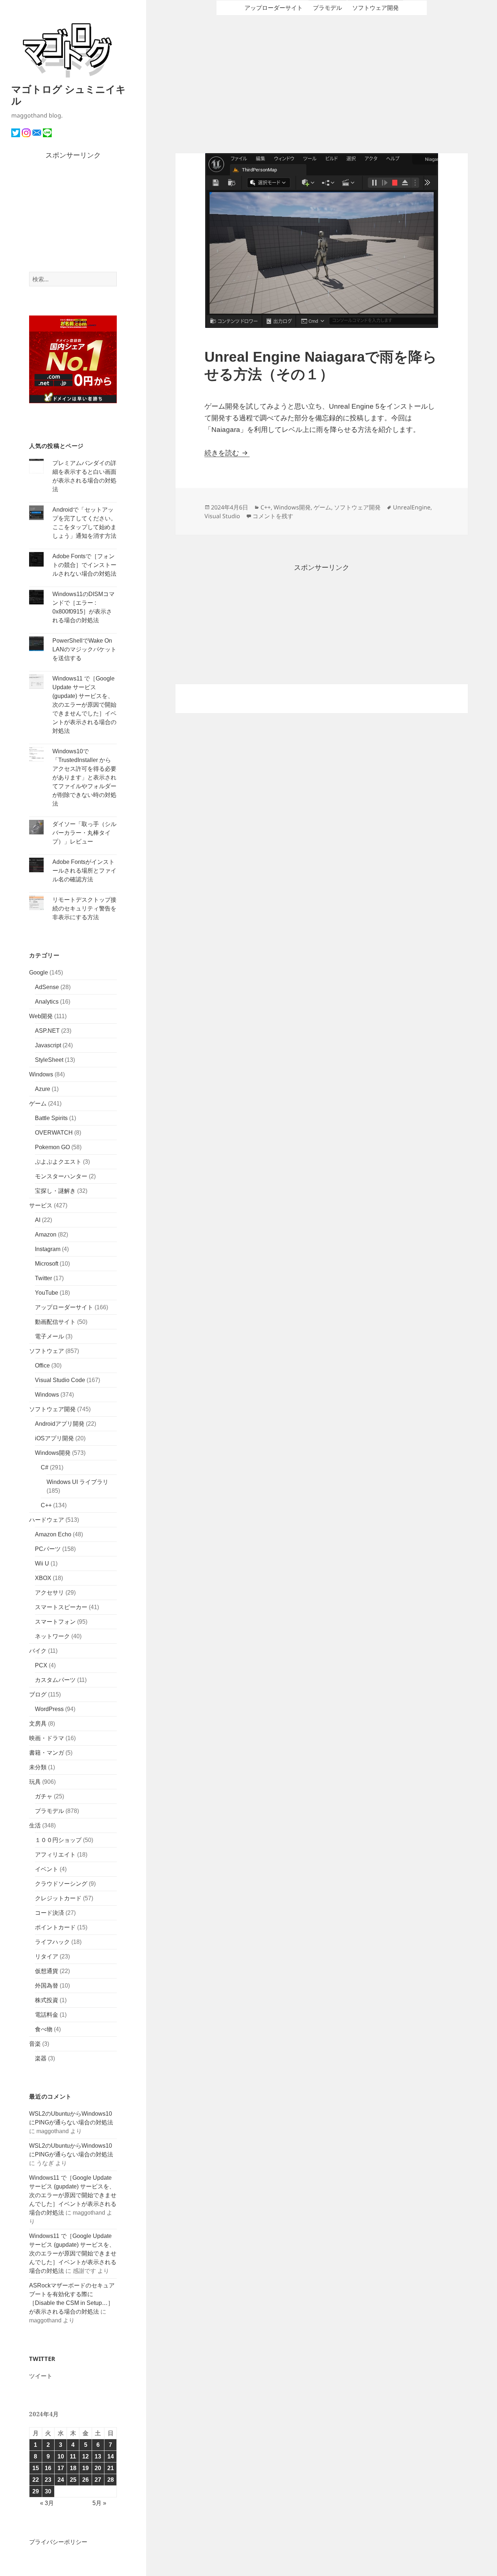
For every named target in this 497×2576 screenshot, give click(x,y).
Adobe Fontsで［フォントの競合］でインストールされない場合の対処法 (84, 565)
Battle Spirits (51, 1118)
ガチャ (44, 1796)
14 (111, 2456)
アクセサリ (49, 1593)
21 (111, 2468)
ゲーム (38, 1104)
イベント (47, 1869)
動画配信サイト (55, 1322)
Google (39, 973)
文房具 (38, 1724)
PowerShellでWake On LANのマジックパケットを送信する (84, 649)
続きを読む (227, 453)
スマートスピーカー (61, 1607)
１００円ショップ (58, 1840)
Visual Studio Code (60, 1380)
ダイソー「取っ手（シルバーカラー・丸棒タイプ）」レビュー (84, 833)
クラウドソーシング (61, 1884)
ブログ (38, 1694)
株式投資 (47, 2000)
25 (73, 2480)
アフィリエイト (55, 1855)
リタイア (47, 1956)
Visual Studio (222, 516)
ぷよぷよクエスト (58, 1162)
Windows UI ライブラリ (77, 1482)
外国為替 (47, 1986)
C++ (46, 1505)
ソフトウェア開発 (52, 1409)
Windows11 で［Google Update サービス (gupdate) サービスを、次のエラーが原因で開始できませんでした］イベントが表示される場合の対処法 (84, 705)
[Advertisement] (73, 217)
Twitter (43, 1278)
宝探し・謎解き (55, 1191)
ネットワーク (52, 1636)
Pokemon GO (52, 1147)
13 (98, 2456)
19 (86, 2468)
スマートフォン (55, 1622)
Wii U (42, 1563)
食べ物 (44, 2029)
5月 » (99, 2503)
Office (42, 1366)
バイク (38, 1651)
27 (98, 2480)
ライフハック (52, 1942)
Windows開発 (53, 1453)
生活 (35, 1825)
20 (98, 2468)
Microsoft (47, 1264)
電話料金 (47, 2015)
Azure (43, 1089)
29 (36, 2491)
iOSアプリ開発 (54, 1438)
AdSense (47, 987)
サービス (41, 1205)
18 (73, 2468)
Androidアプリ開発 (60, 1424)
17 (61, 2468)
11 (73, 2456)
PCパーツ (48, 1549)
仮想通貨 (47, 1971)
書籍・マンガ (47, 1753)
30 (48, 2491)
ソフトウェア (47, 1351)
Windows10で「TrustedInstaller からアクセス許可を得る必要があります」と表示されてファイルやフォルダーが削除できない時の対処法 (84, 777)
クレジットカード (58, 1898)
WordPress (49, 1709)
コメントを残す (273, 516)
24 (61, 2480)
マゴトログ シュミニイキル (69, 95)
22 (36, 2480)
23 (48, 2480)
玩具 (35, 1782)
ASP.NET (47, 1031)
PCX (41, 1665)
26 (86, 2480)
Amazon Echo (53, 1534)
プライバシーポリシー (58, 2542)
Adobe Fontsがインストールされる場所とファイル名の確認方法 (84, 871)
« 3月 (47, 2503)
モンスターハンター (61, 1176)
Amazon (46, 1235)
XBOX (43, 1578)
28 (111, 2480)
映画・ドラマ (47, 1738)
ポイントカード (55, 1927)
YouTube (47, 1293)
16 (48, 2468)
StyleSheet (49, 1060)
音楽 (35, 2044)
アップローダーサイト (64, 1307)
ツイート (41, 2376)
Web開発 (41, 1016)
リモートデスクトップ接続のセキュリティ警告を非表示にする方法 (84, 908)
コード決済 (49, 1913)
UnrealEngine (412, 507)
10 (61, 2456)
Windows (41, 1074)
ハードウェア (47, 1520)
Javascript (48, 1045)
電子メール (49, 1336)
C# (45, 1467)
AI (38, 1220)
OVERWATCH (54, 1133)
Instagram (48, 1249)
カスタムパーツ (55, 1680)
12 (86, 2456)
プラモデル (49, 1811)
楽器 (41, 2058)
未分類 (38, 1767)
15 (36, 2468)
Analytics (47, 1002)
